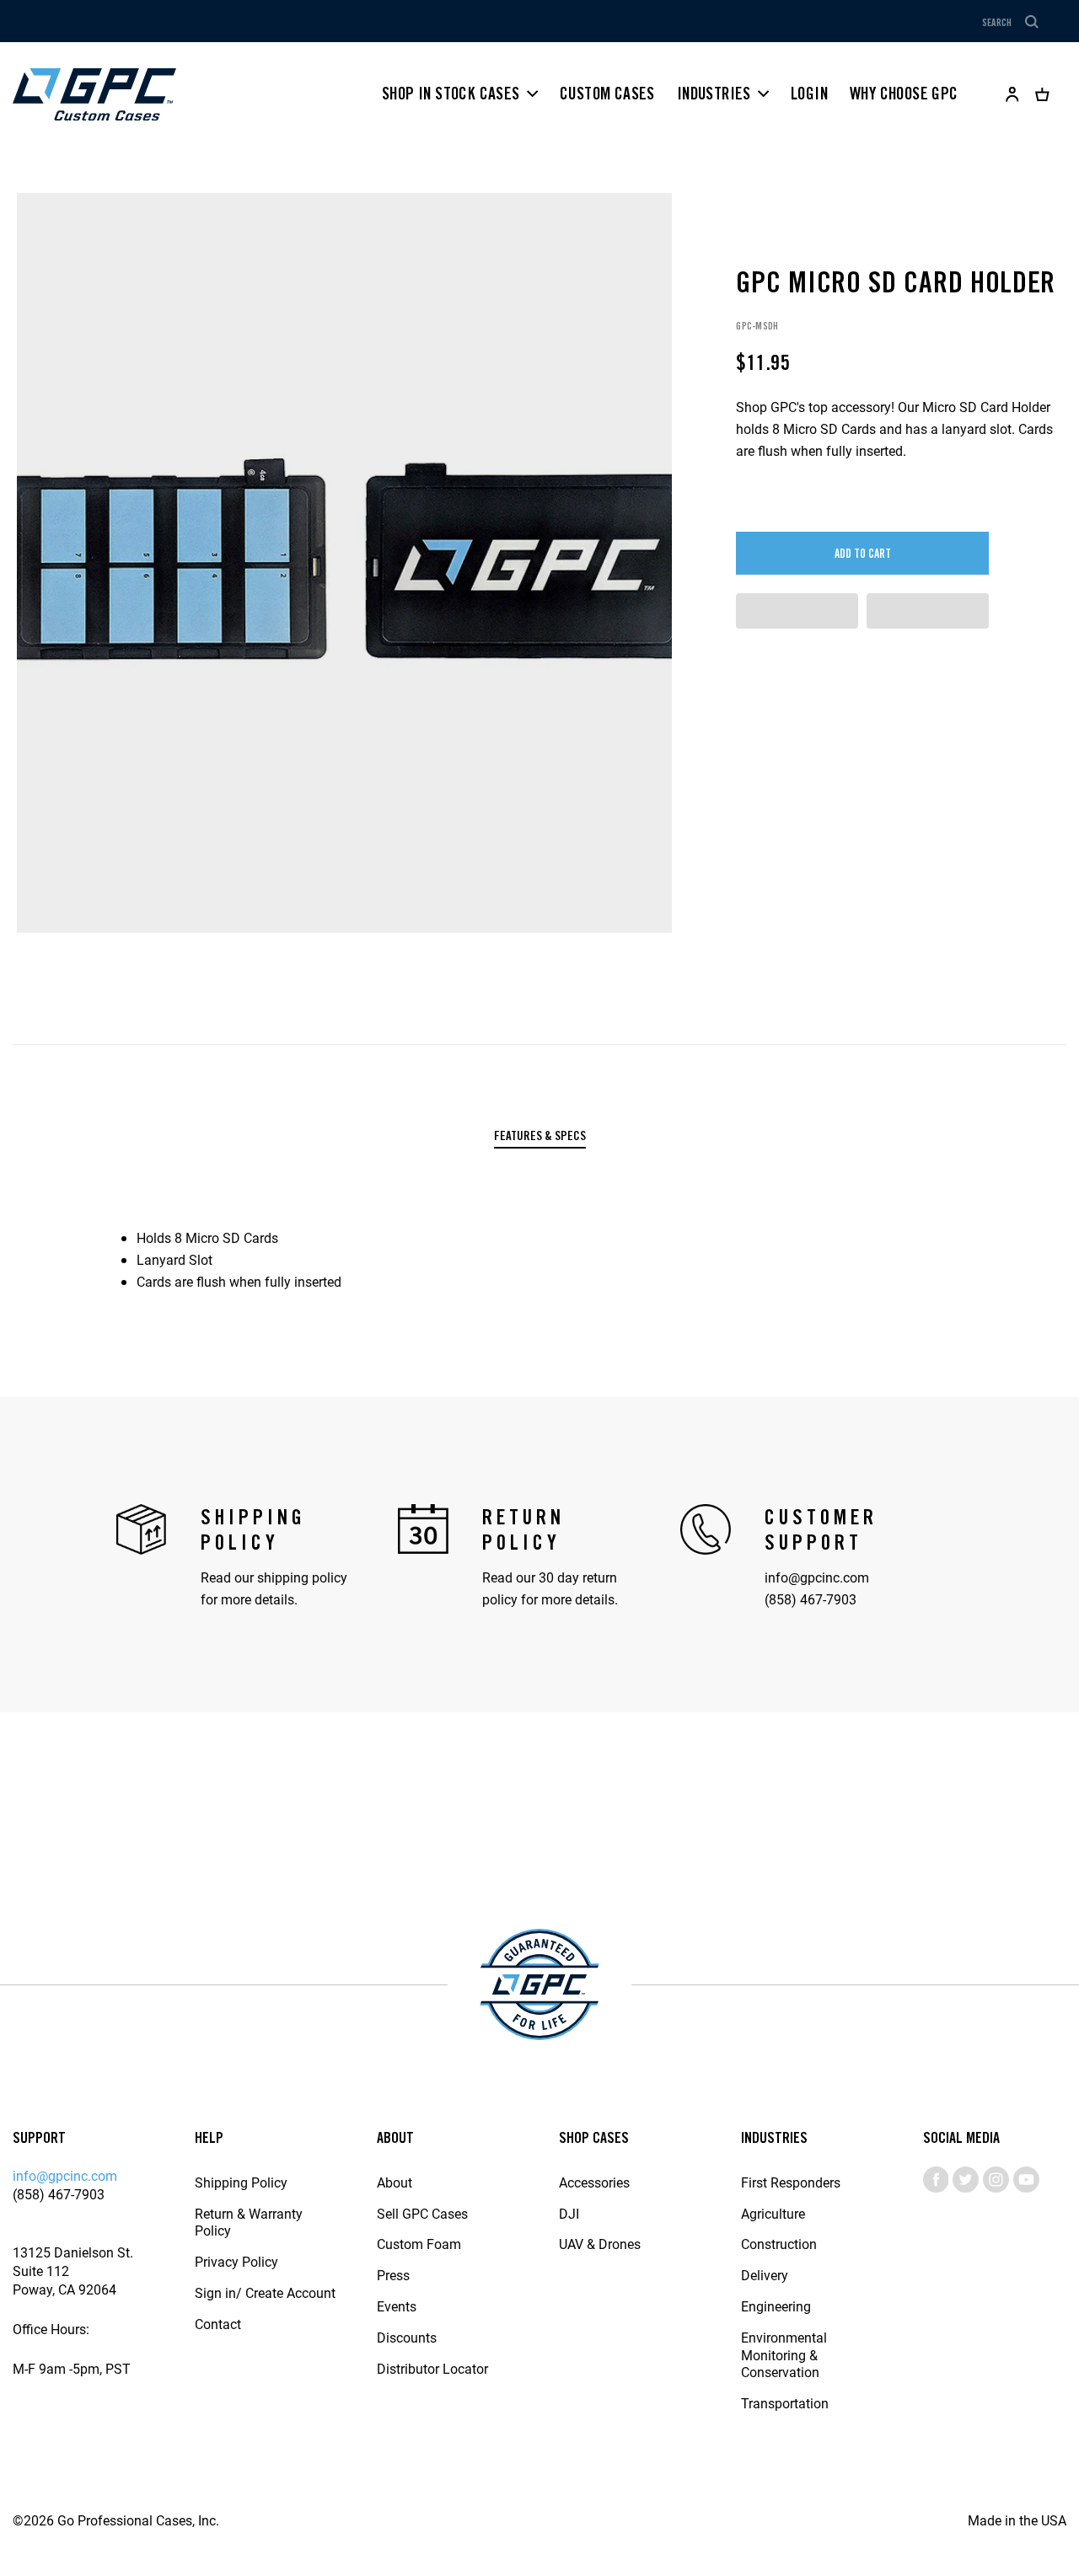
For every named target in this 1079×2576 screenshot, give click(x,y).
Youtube (1026, 2180)
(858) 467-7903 (811, 1599)
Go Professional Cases (94, 94)
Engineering (776, 2306)
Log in (1012, 94)
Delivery (765, 2275)
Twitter (966, 2180)
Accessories (594, 2182)
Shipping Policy (241, 2182)
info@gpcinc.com (817, 1577)
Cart (1042, 94)
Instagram (996, 2180)
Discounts (407, 2337)
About (395, 2182)
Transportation (785, 2403)
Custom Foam (419, 2244)
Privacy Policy (236, 2261)
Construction (779, 2244)
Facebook (936, 2180)
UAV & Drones (600, 2244)
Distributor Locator (432, 2368)
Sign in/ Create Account (265, 2292)
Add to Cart (863, 554)
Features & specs (540, 1136)
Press (393, 2275)
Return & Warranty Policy (249, 2222)
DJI (569, 2213)
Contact (218, 2324)
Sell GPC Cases (422, 2213)
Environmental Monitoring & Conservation (784, 2355)
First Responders (791, 2182)
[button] (797, 611)
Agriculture (773, 2213)
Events (397, 2306)
